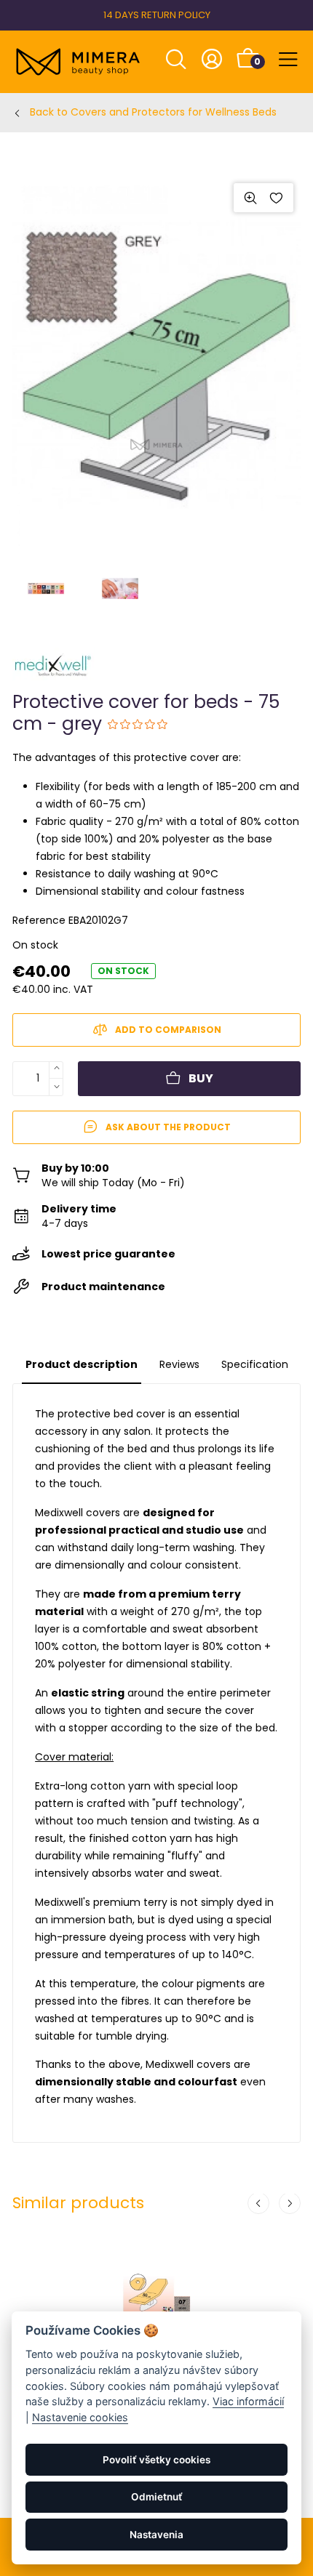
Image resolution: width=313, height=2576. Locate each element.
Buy (201, 1078)
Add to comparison (168, 1030)
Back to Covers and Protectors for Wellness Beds (153, 112)
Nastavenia (156, 2535)
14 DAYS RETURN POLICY (157, 15)
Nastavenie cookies (80, 2417)
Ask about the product (168, 1127)
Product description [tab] (82, 1364)
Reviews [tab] (179, 1364)
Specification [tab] (255, 1364)
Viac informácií (248, 2401)
